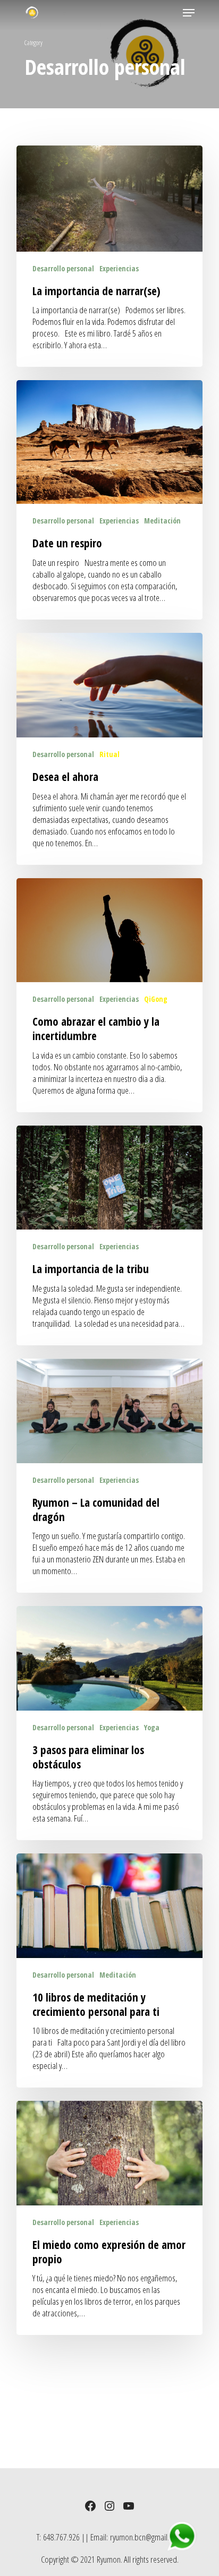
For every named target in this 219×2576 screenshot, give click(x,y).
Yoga (152, 1727)
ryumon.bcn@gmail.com (146, 2537)
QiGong (156, 999)
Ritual (109, 754)
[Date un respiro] (109, 500)
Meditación (162, 521)
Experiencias (119, 268)
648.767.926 (61, 2537)
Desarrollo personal (63, 268)
